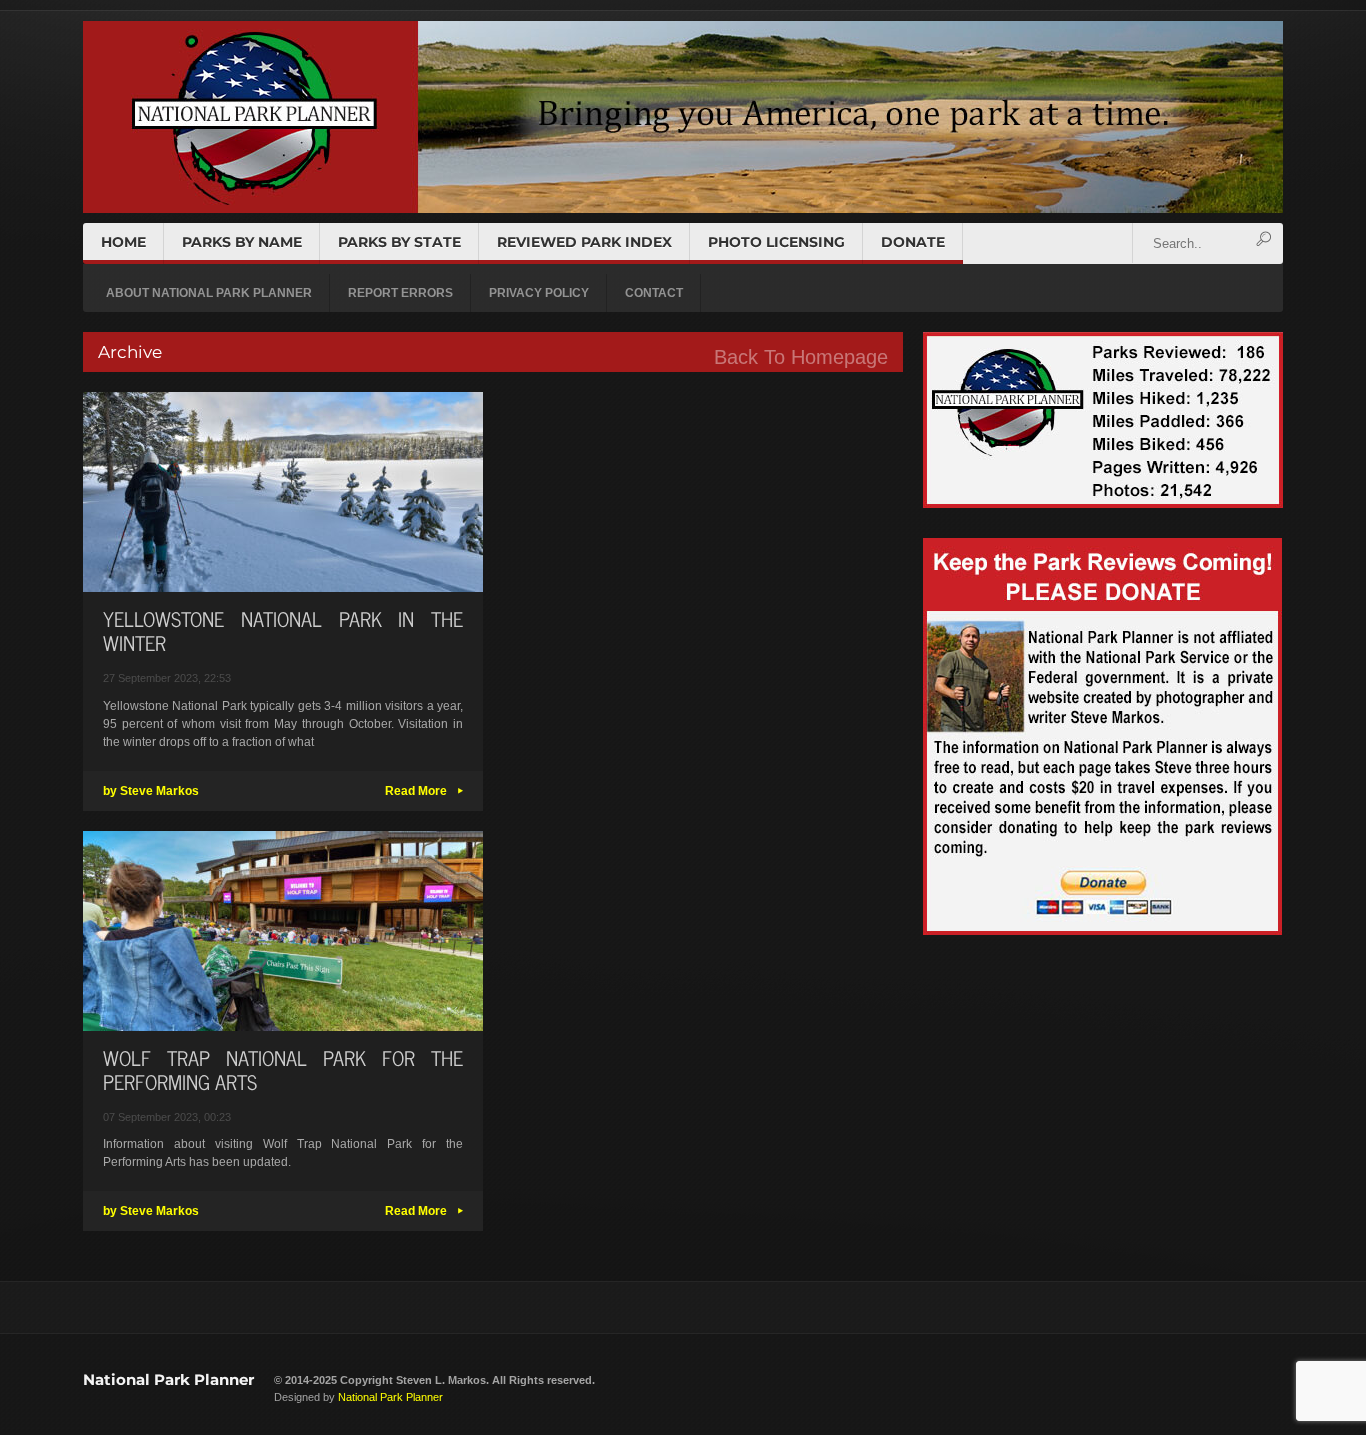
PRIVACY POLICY (539, 293)
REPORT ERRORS (400, 293)
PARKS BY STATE (399, 242)
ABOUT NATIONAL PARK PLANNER (209, 293)
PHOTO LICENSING (776, 242)
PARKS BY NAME (242, 242)
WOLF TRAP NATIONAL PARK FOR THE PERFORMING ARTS (283, 1069)
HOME (123, 242)
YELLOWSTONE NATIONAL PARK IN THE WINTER (283, 630)
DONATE (913, 242)
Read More (424, 791)
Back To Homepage (801, 357)
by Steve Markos (151, 791)
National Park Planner (168, 1379)
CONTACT (654, 293)
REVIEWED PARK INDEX (584, 242)
